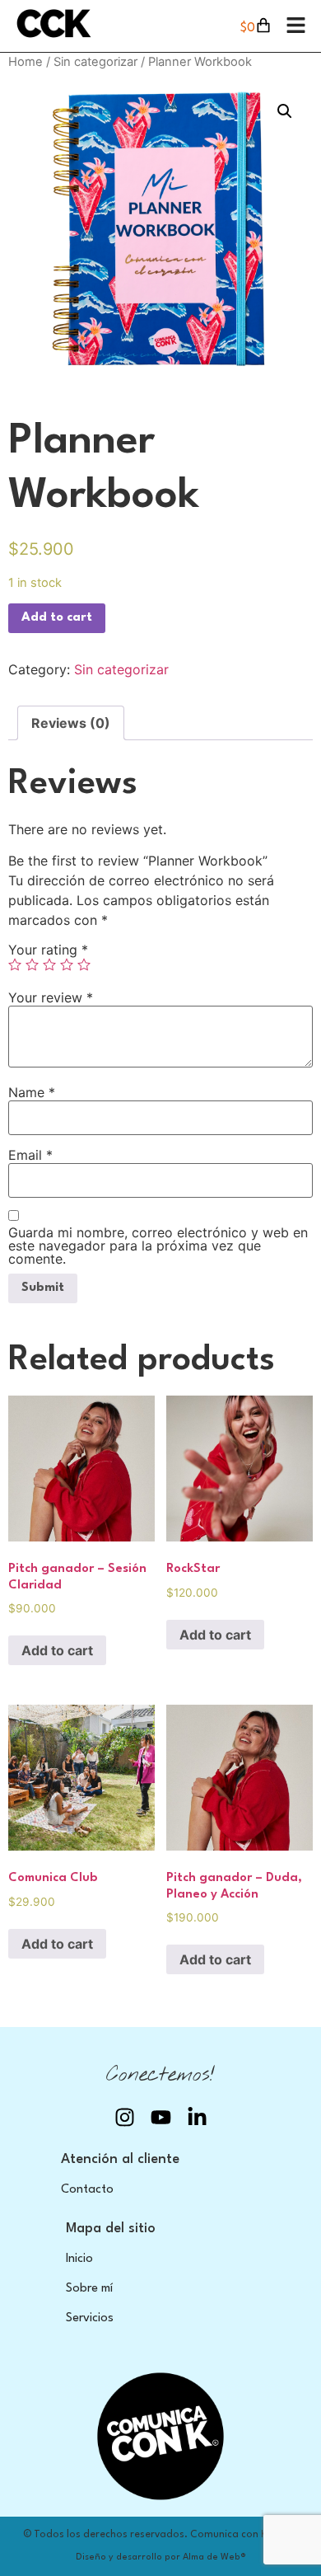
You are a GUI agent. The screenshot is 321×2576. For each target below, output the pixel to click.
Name (32, 1092)
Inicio (79, 2259)
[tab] (71, 723)
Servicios (90, 2318)
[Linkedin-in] (197, 2117)
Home (26, 62)
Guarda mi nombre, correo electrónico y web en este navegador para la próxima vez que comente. (158, 1246)
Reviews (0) (71, 723)
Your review (51, 997)
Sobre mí (89, 2289)
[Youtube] (161, 2117)
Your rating (48, 950)
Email (30, 1155)
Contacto (87, 2190)
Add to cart (57, 618)
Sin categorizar (95, 62)
